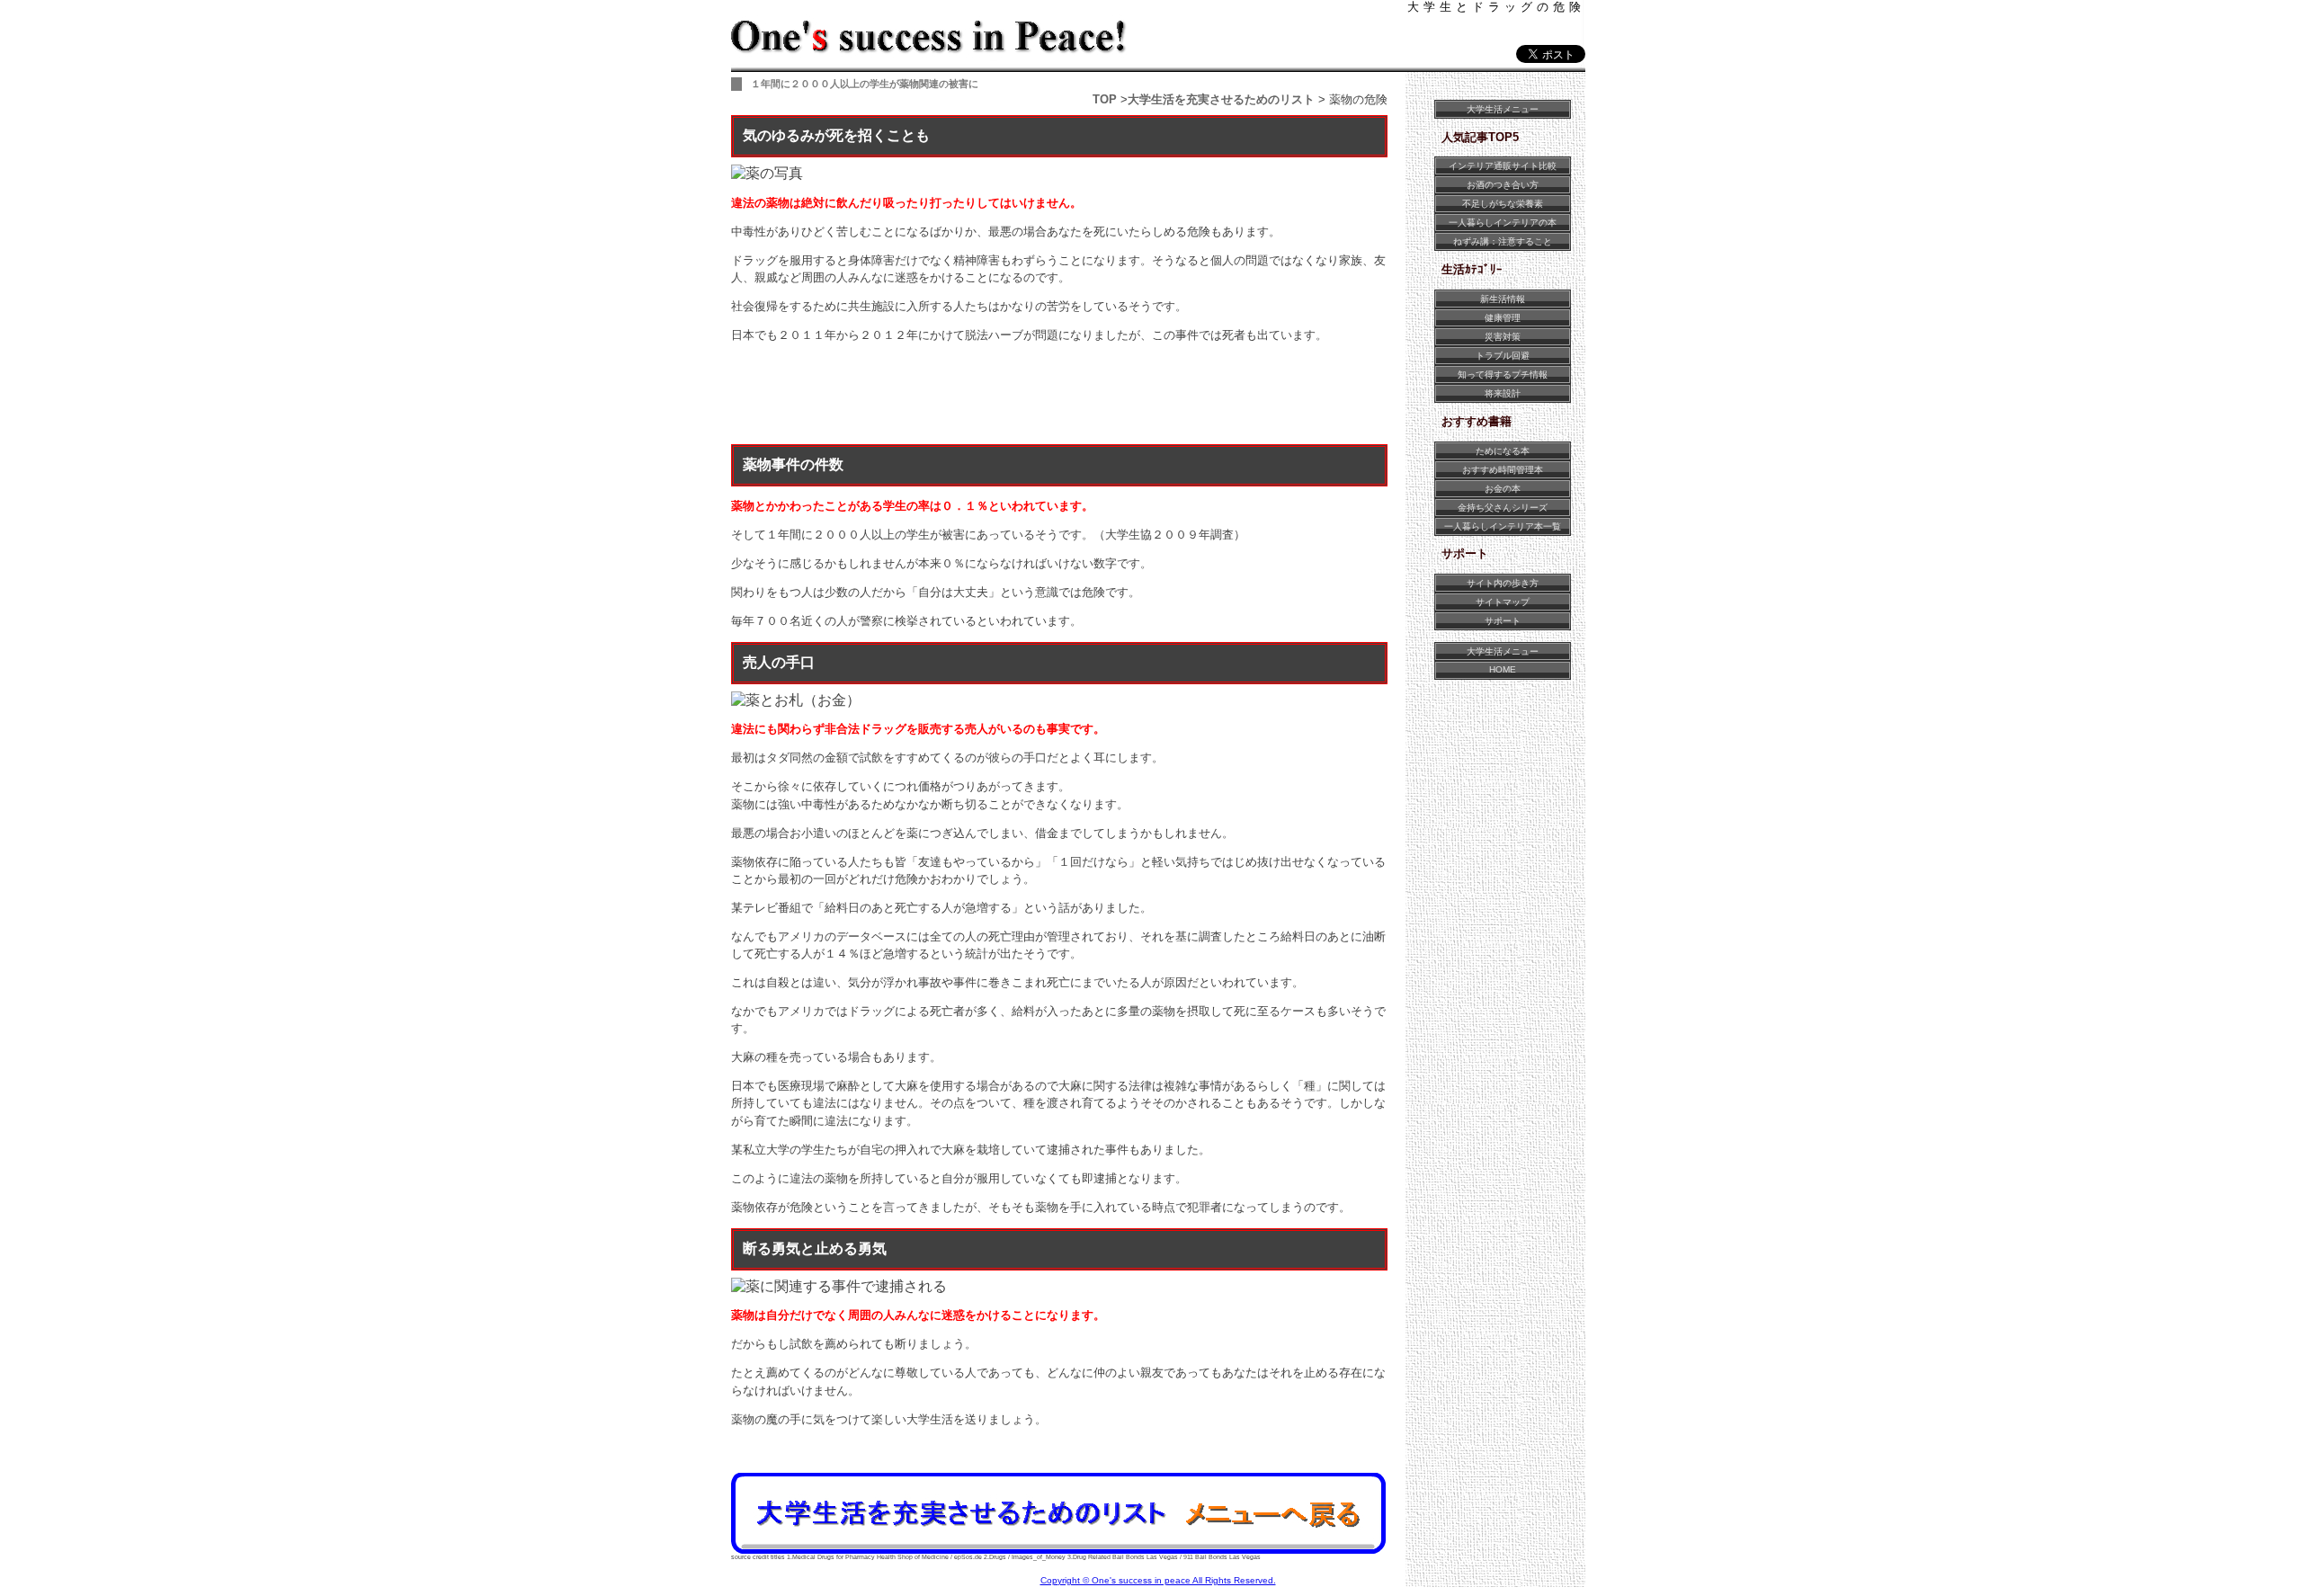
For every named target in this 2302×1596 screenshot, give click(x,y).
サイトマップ (1503, 602)
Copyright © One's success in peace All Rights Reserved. (1158, 1580)
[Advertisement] (1058, 397)
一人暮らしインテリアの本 (1503, 223)
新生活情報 (1503, 299)
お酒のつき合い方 (1503, 185)
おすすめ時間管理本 (1503, 470)
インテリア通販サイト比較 (1503, 166)
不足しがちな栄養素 (1503, 204)
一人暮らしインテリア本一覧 (1503, 526)
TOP (1105, 99)
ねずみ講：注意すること (1503, 241)
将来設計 (1503, 393)
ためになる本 (1503, 451)
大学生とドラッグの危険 (1496, 7)
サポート (1503, 621)
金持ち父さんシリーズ (1503, 508)
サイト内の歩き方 (1503, 583)
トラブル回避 (1503, 356)
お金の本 (1503, 489)
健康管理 (1503, 318)
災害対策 (1503, 337)
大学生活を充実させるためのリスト (1221, 99)
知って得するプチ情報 (1503, 374)
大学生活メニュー (1503, 109)
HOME (1503, 669)
